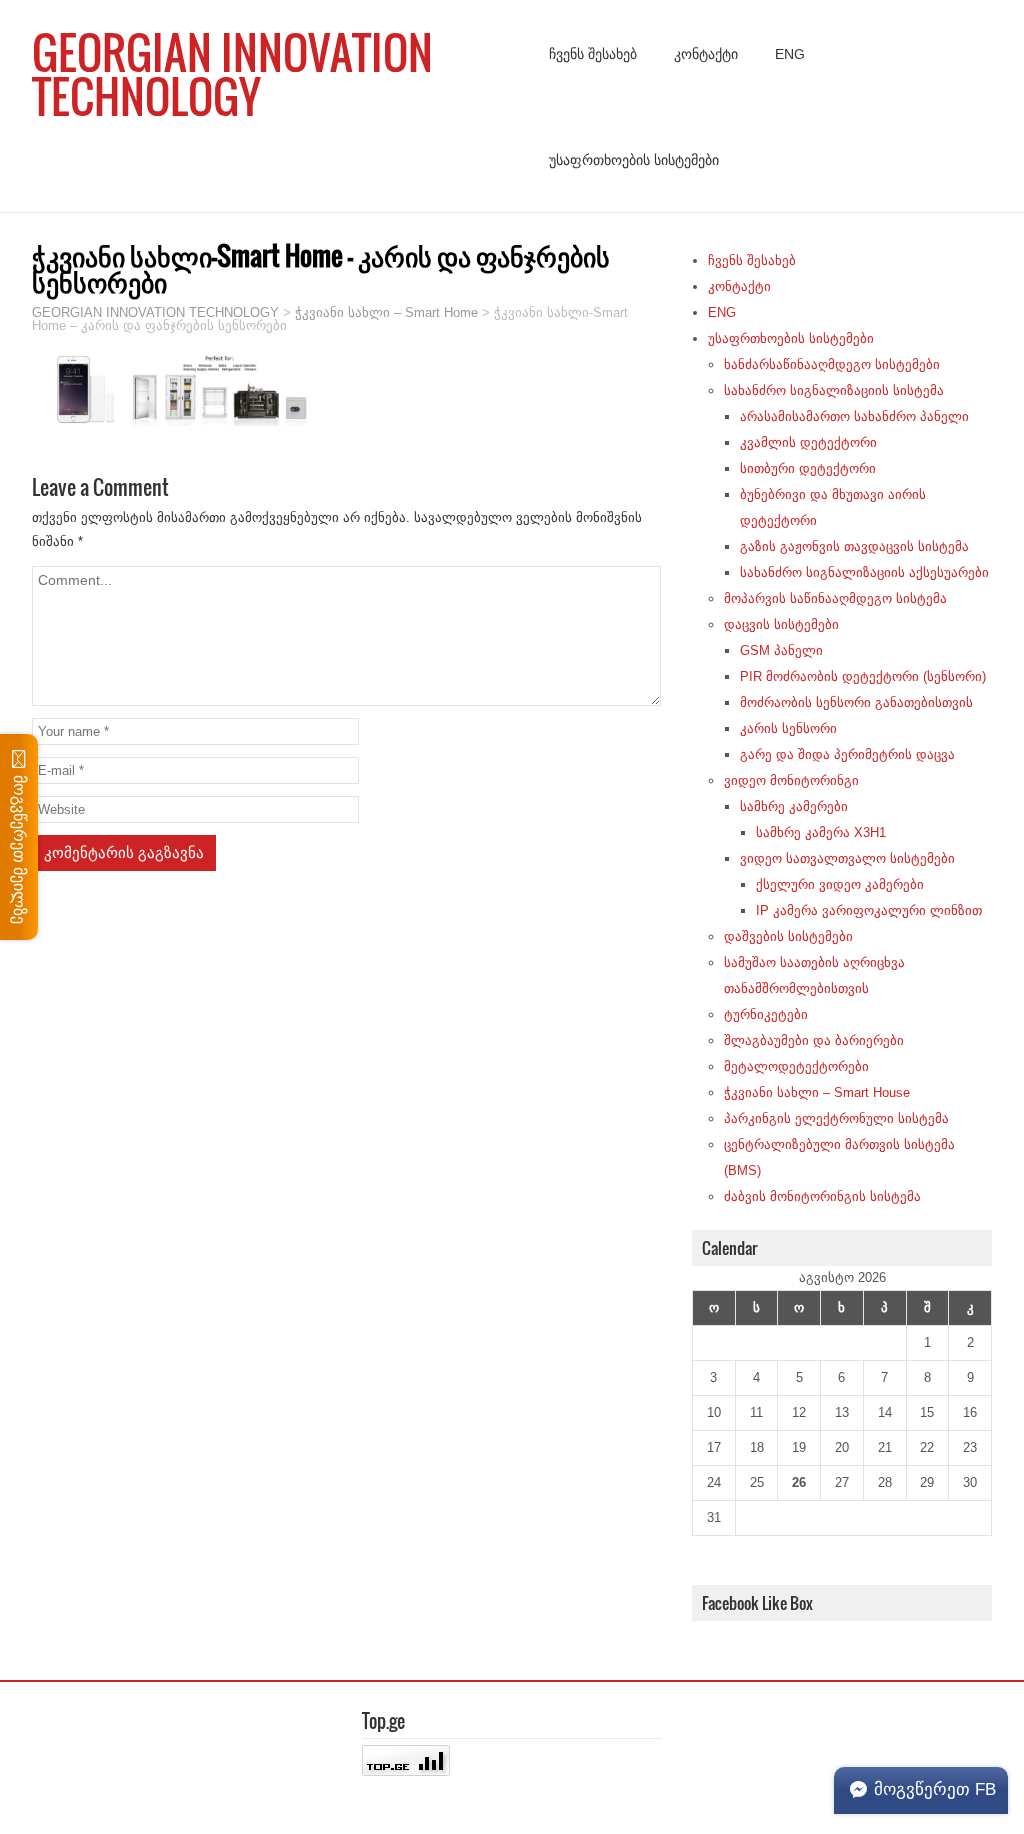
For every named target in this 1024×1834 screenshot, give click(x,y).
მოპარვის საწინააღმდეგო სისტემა (835, 598)
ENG (790, 54)
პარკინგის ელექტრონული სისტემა (836, 1118)
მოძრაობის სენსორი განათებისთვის (856, 702)
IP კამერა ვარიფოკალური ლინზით (869, 910)
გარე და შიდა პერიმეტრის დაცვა (847, 754)
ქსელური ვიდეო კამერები (840, 884)
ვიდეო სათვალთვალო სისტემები (847, 858)
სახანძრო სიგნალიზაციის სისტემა (834, 390)
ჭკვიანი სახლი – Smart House (817, 1092)
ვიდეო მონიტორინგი (791, 780)
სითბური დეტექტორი (808, 468)
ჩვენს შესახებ (593, 54)
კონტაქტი (706, 54)
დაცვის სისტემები (781, 624)
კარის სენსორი (788, 728)
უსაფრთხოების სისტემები (634, 160)
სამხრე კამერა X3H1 (821, 832)
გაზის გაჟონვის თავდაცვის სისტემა (854, 546)
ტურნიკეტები (766, 1014)
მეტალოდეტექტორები (796, 1066)
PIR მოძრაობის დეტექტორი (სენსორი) (863, 676)
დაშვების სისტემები (788, 936)
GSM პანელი (781, 650)
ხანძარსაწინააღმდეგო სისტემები (832, 364)
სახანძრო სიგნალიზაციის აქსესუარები (864, 572)
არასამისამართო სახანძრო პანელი (854, 416)
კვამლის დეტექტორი (808, 442)
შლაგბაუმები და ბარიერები (814, 1040)
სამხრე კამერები (794, 806)
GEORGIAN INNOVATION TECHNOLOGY (232, 74)
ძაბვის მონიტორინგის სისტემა (822, 1196)
